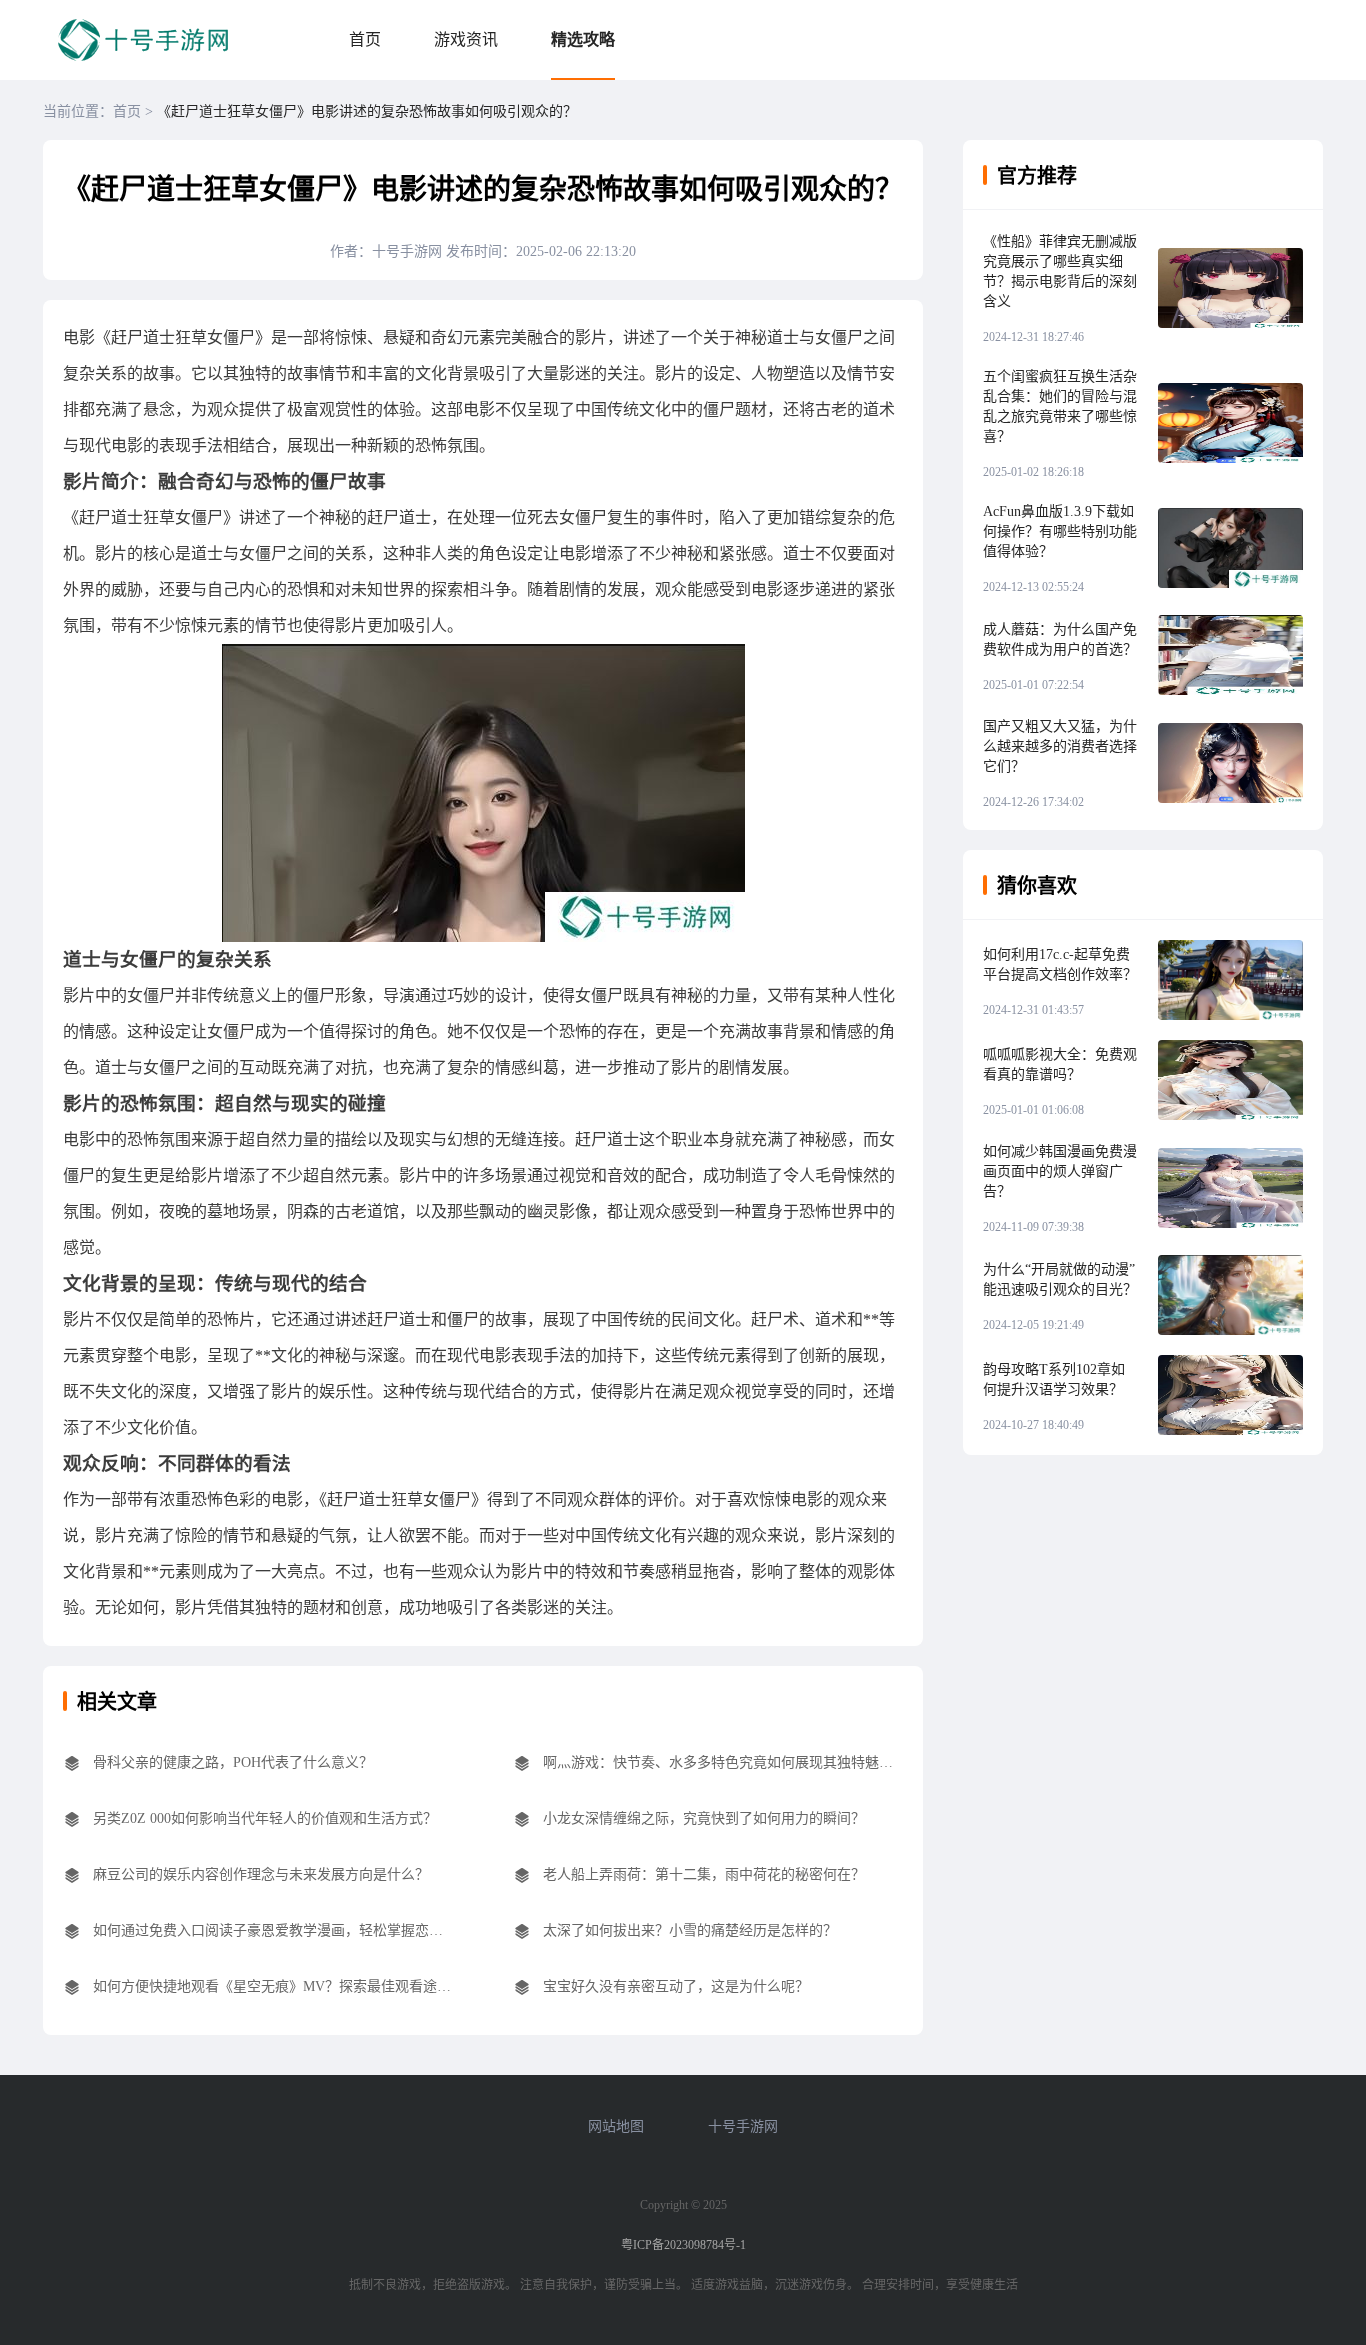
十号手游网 (743, 2126)
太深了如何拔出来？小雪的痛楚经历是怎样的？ (690, 1930)
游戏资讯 (466, 39)
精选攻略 (583, 39)
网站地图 (616, 2126)
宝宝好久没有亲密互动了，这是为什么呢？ (676, 1986)
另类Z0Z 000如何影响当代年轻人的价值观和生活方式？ (265, 1818)
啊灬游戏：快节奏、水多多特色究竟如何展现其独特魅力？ (723, 1762)
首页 (365, 39)
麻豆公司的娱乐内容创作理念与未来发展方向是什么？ (261, 1874)
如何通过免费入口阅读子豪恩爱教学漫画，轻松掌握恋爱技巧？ (273, 1930)
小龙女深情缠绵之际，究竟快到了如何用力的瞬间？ (704, 1818)
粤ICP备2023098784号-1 (683, 2245)
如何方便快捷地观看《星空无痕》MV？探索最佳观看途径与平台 (273, 1986)
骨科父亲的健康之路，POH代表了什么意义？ (233, 1762)
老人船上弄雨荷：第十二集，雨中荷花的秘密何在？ (704, 1874)
